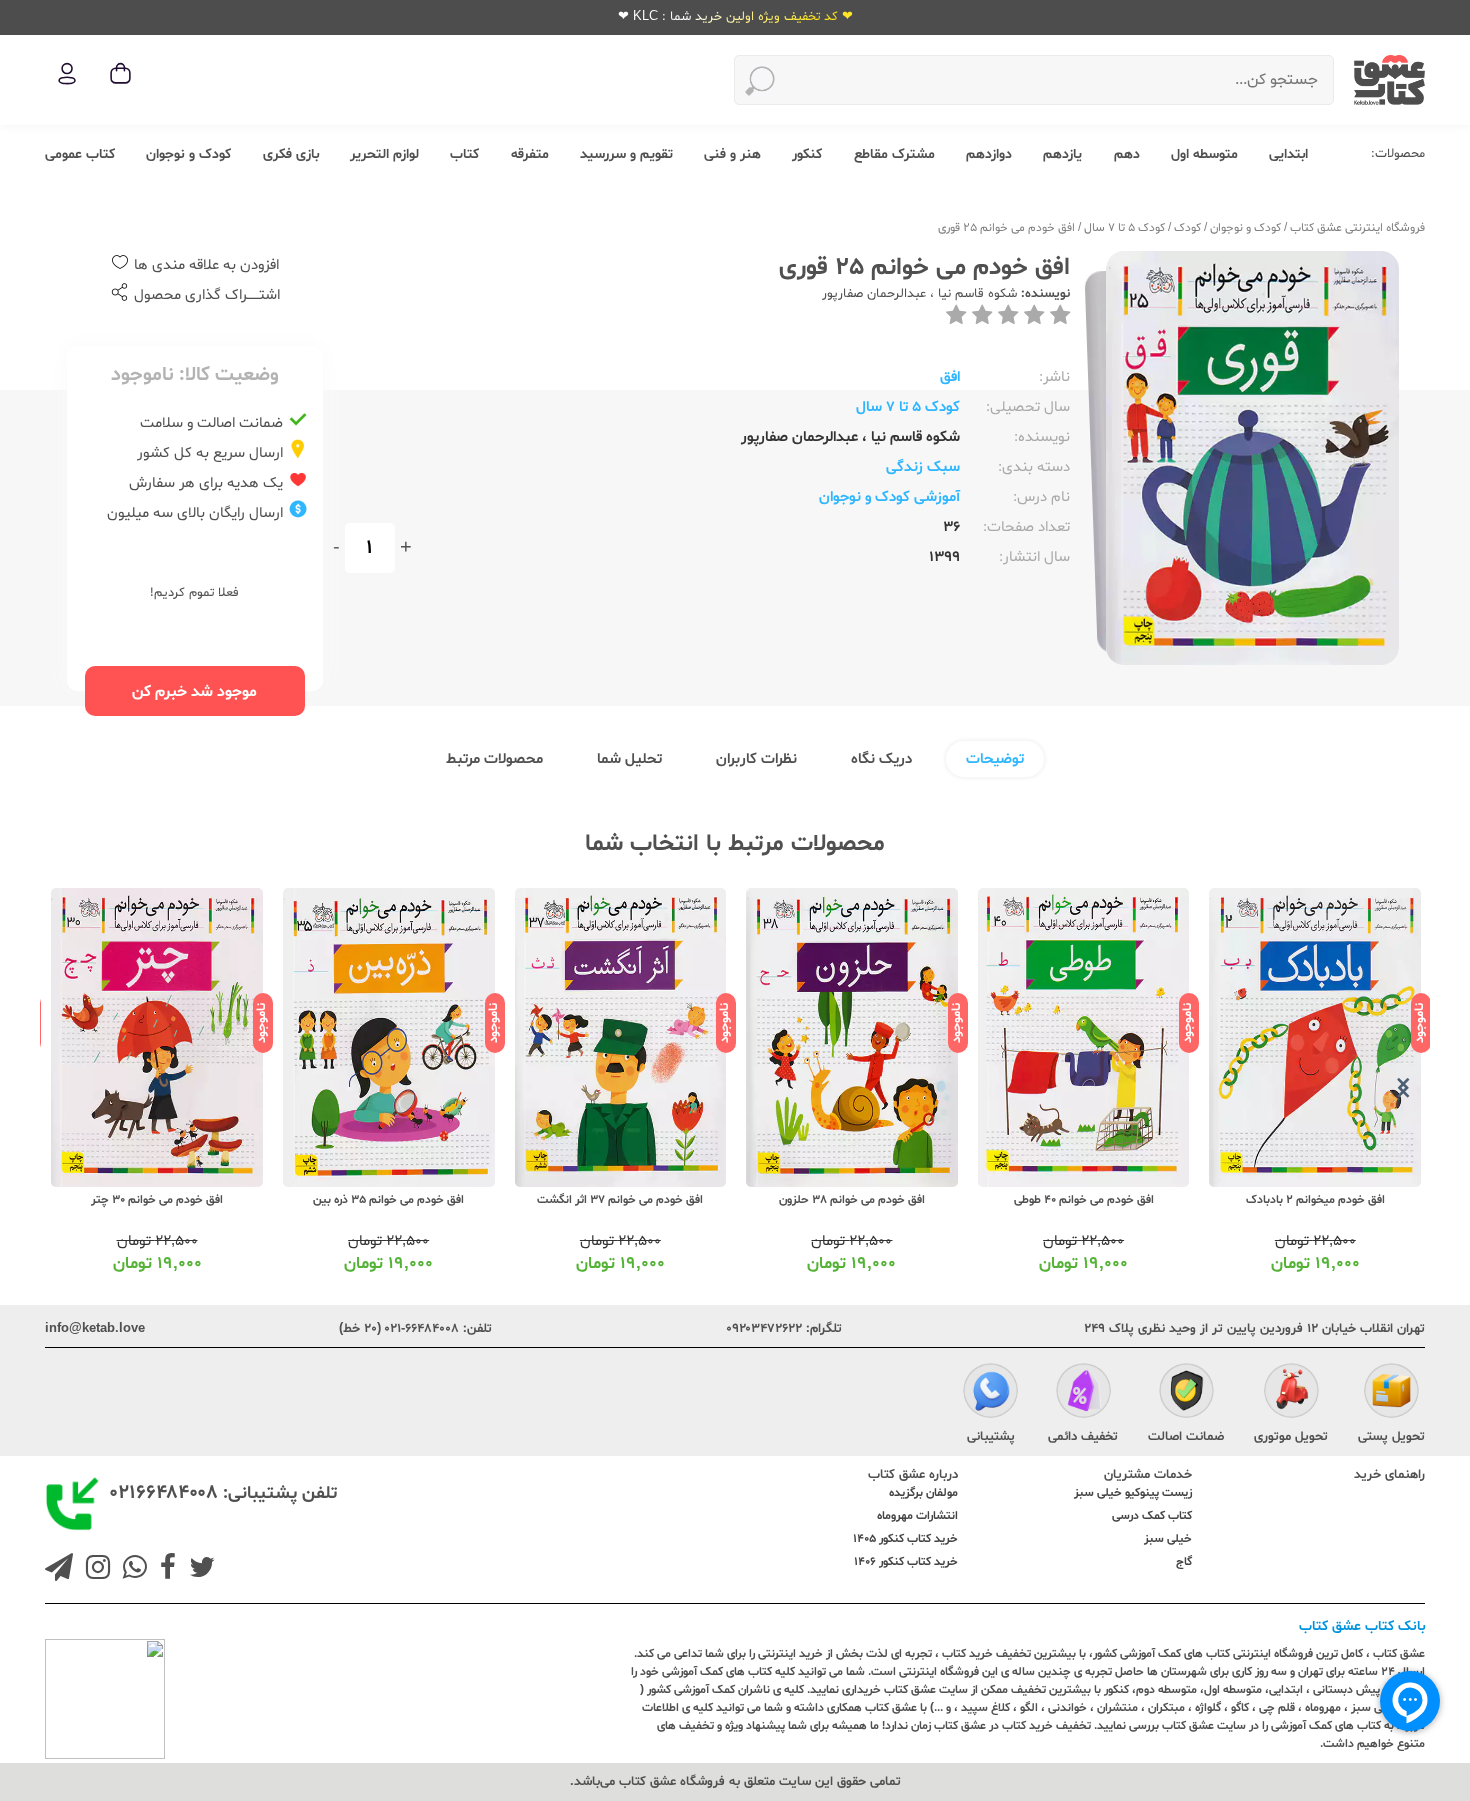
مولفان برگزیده (923, 1493)
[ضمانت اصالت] (1186, 1394)
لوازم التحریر (384, 154)
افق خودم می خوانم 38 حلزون (852, 1200)
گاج (1184, 1562)
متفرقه (530, 154)
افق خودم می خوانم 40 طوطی (1084, 1200)
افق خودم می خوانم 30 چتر (157, 1200)
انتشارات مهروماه (917, 1516)
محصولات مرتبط (494, 759)
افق (950, 377)
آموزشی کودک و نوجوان (889, 497)
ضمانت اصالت (1186, 1437)
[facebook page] (164, 1570)
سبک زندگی (923, 467)
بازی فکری (291, 154)
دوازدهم (989, 154)
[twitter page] (198, 1570)
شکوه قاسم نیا (975, 294)
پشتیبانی (991, 1437)
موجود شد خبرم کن (194, 692)
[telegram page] (59, 1570)
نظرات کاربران (756, 759)
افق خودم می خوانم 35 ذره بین (388, 1200)
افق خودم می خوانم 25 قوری (1006, 228)
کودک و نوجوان (188, 154)
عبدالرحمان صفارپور (874, 294)
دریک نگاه (881, 759)
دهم (1127, 154)
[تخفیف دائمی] (1083, 1394)
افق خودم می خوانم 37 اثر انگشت (620, 1200)
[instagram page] (94, 1570)
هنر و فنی (732, 154)
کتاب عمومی (80, 154)
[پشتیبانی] (990, 1394)
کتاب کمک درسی (1152, 1516)
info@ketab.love (95, 1329)
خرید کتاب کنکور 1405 (905, 1539)
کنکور (807, 154)
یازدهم (1062, 154)
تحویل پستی (1391, 1437)
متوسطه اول (1204, 154)
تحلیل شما (629, 759)
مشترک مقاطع (894, 154)
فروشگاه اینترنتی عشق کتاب (1357, 228)
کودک (1187, 228)
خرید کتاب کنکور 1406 (906, 1562)
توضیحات (995, 759)
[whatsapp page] (131, 1570)
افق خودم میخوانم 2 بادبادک (1315, 1200)
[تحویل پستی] (1391, 1394)
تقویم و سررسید (626, 154)
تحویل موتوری (1291, 1437)
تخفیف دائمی (1083, 1437)
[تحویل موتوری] (1291, 1394)
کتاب (464, 154)
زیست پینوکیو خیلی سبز (1133, 1493)
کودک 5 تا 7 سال (1124, 228)
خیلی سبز (1168, 1539)
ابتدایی (1288, 154)
